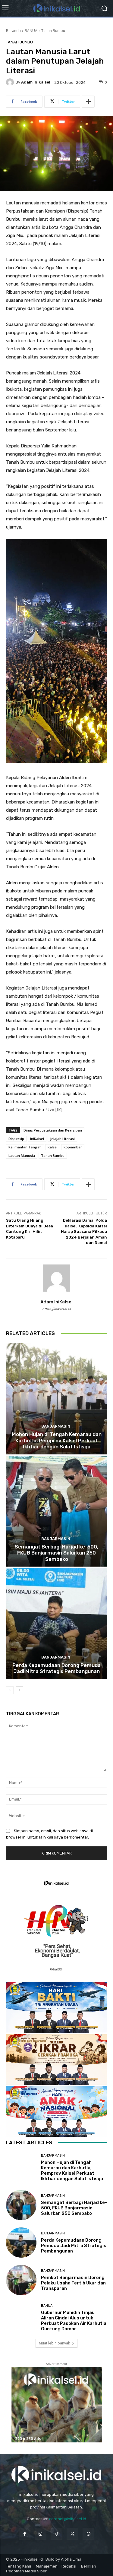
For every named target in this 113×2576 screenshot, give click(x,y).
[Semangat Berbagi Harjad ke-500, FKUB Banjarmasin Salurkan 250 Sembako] (56, 1511)
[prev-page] (10, 1690)
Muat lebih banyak (54, 2343)
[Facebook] (25, 2534)
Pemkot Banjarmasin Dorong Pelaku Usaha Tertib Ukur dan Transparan (73, 2283)
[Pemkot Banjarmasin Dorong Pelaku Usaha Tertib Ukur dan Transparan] (21, 2280)
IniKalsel (37, 1139)
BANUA (31, 31)
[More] (88, 102)
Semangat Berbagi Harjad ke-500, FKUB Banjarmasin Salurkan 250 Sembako (56, 1553)
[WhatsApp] (88, 2534)
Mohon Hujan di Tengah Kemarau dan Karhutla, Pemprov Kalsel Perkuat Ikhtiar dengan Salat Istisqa (57, 1440)
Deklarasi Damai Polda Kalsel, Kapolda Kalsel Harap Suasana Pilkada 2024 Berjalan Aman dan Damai (84, 1231)
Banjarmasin (56, 1426)
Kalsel (53, 1147)
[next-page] (19, 1690)
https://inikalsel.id (56, 1309)
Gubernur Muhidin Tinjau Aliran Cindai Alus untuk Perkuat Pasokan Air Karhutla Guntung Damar (74, 2321)
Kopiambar (73, 1147)
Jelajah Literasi (62, 1139)
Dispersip (16, 1139)
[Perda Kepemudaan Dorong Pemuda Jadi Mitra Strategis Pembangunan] (56, 1623)
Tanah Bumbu (53, 31)
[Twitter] (72, 2534)
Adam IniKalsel (36, 82)
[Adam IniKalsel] (11, 82)
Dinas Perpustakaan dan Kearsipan (53, 1130)
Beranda (13, 31)
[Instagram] (41, 2534)
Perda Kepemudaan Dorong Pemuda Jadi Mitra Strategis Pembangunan (56, 1668)
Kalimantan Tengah (25, 1147)
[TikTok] (56, 2534)
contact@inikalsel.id (68, 2519)
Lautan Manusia (22, 1155)
